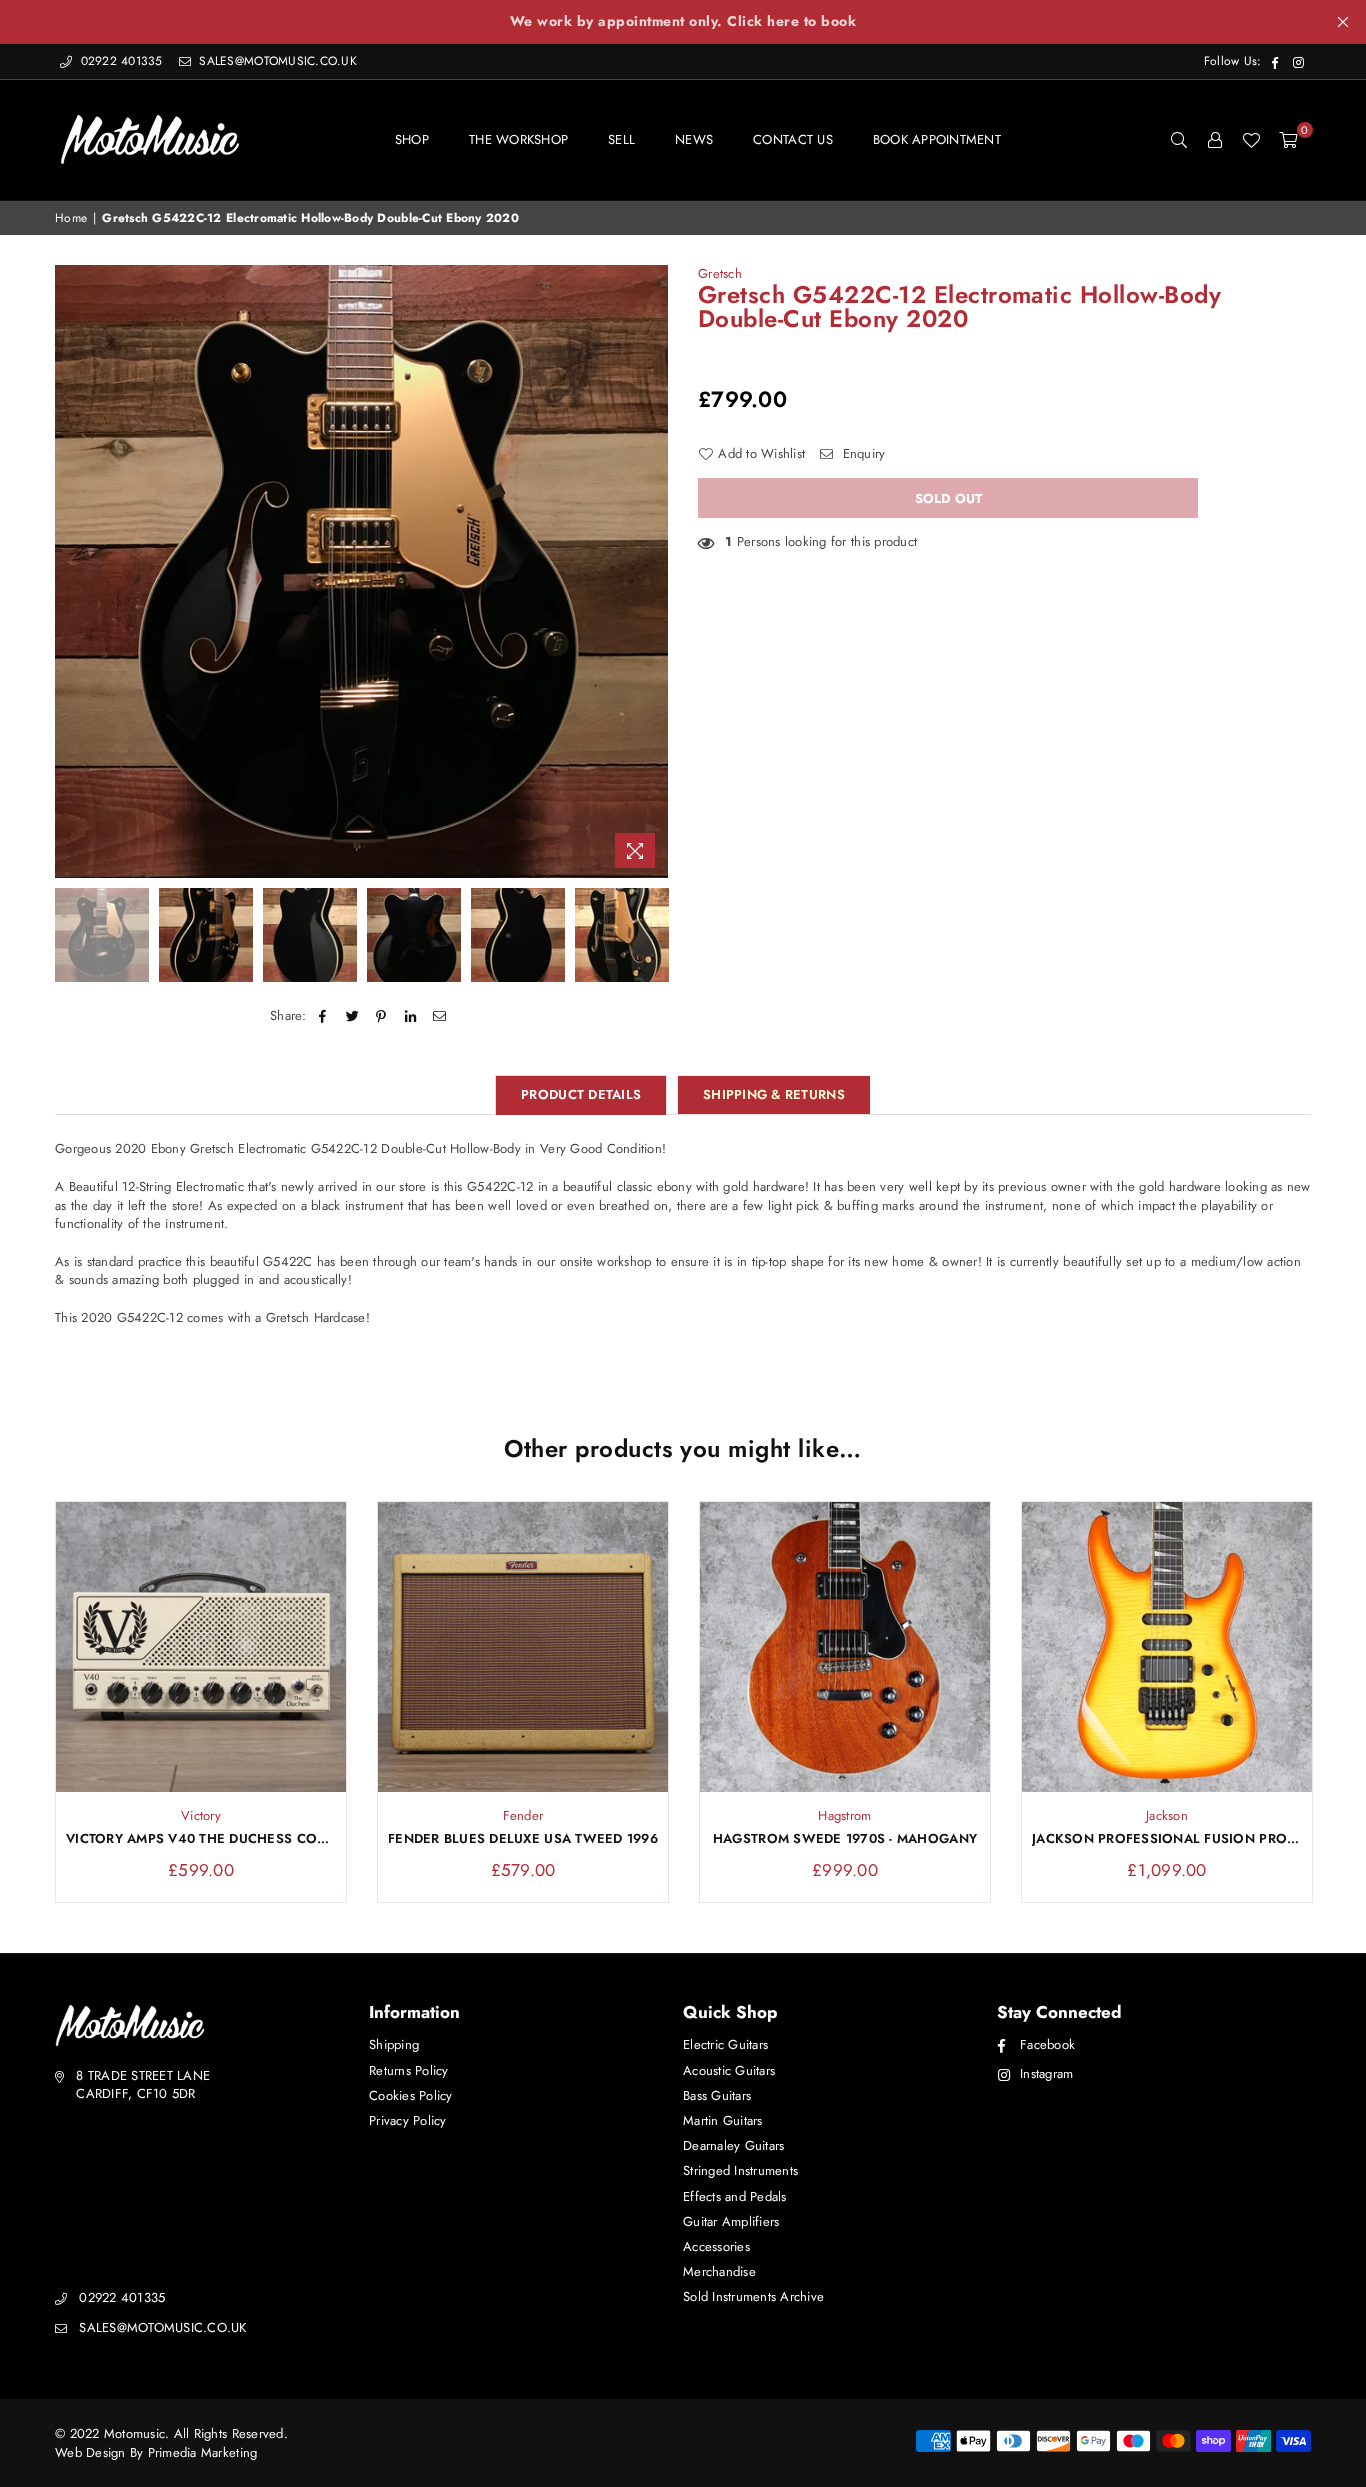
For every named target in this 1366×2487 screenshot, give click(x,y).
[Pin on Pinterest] (381, 1016)
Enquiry (861, 454)
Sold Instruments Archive (753, 2296)
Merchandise (719, 2271)
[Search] (1179, 140)
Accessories (716, 2246)
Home (71, 218)
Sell (621, 139)
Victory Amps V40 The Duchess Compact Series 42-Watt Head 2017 (201, 1839)
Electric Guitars (725, 2044)
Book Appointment (937, 139)
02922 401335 (121, 61)
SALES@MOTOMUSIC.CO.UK (276, 61)
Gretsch (720, 273)
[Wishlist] (1251, 140)
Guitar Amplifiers (731, 2221)
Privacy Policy (408, 2120)
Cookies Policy (411, 2095)
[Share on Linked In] (411, 1016)
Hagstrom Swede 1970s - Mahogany (845, 1839)
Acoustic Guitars (729, 2070)
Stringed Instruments (740, 2170)
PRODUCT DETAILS (581, 1094)
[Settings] (1215, 140)
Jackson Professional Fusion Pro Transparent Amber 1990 (1167, 1839)
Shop (412, 139)
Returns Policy (409, 2070)
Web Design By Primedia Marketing (156, 2452)
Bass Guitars (717, 2095)
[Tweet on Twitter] (352, 1016)
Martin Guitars (723, 2120)
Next (650, 571)
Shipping (394, 2044)
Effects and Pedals (735, 2196)
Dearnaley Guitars (733, 2145)
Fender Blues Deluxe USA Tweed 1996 (523, 1839)
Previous (72, 571)
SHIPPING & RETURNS (774, 1094)
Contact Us (793, 139)
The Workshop (518, 139)
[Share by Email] (440, 1016)
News (694, 139)
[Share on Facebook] (323, 1016)
